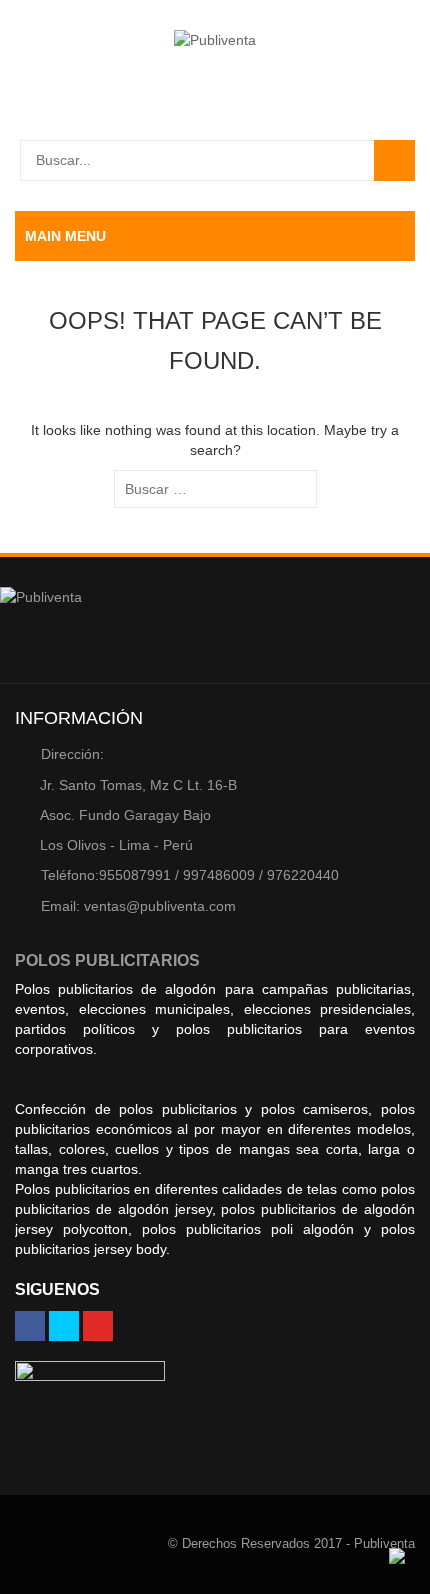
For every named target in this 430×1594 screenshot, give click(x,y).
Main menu (65, 236)
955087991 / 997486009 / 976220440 (190, 875)
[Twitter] (64, 1326)
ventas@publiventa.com (138, 906)
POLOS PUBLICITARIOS (107, 960)
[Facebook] (30, 1326)
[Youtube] (98, 1326)
